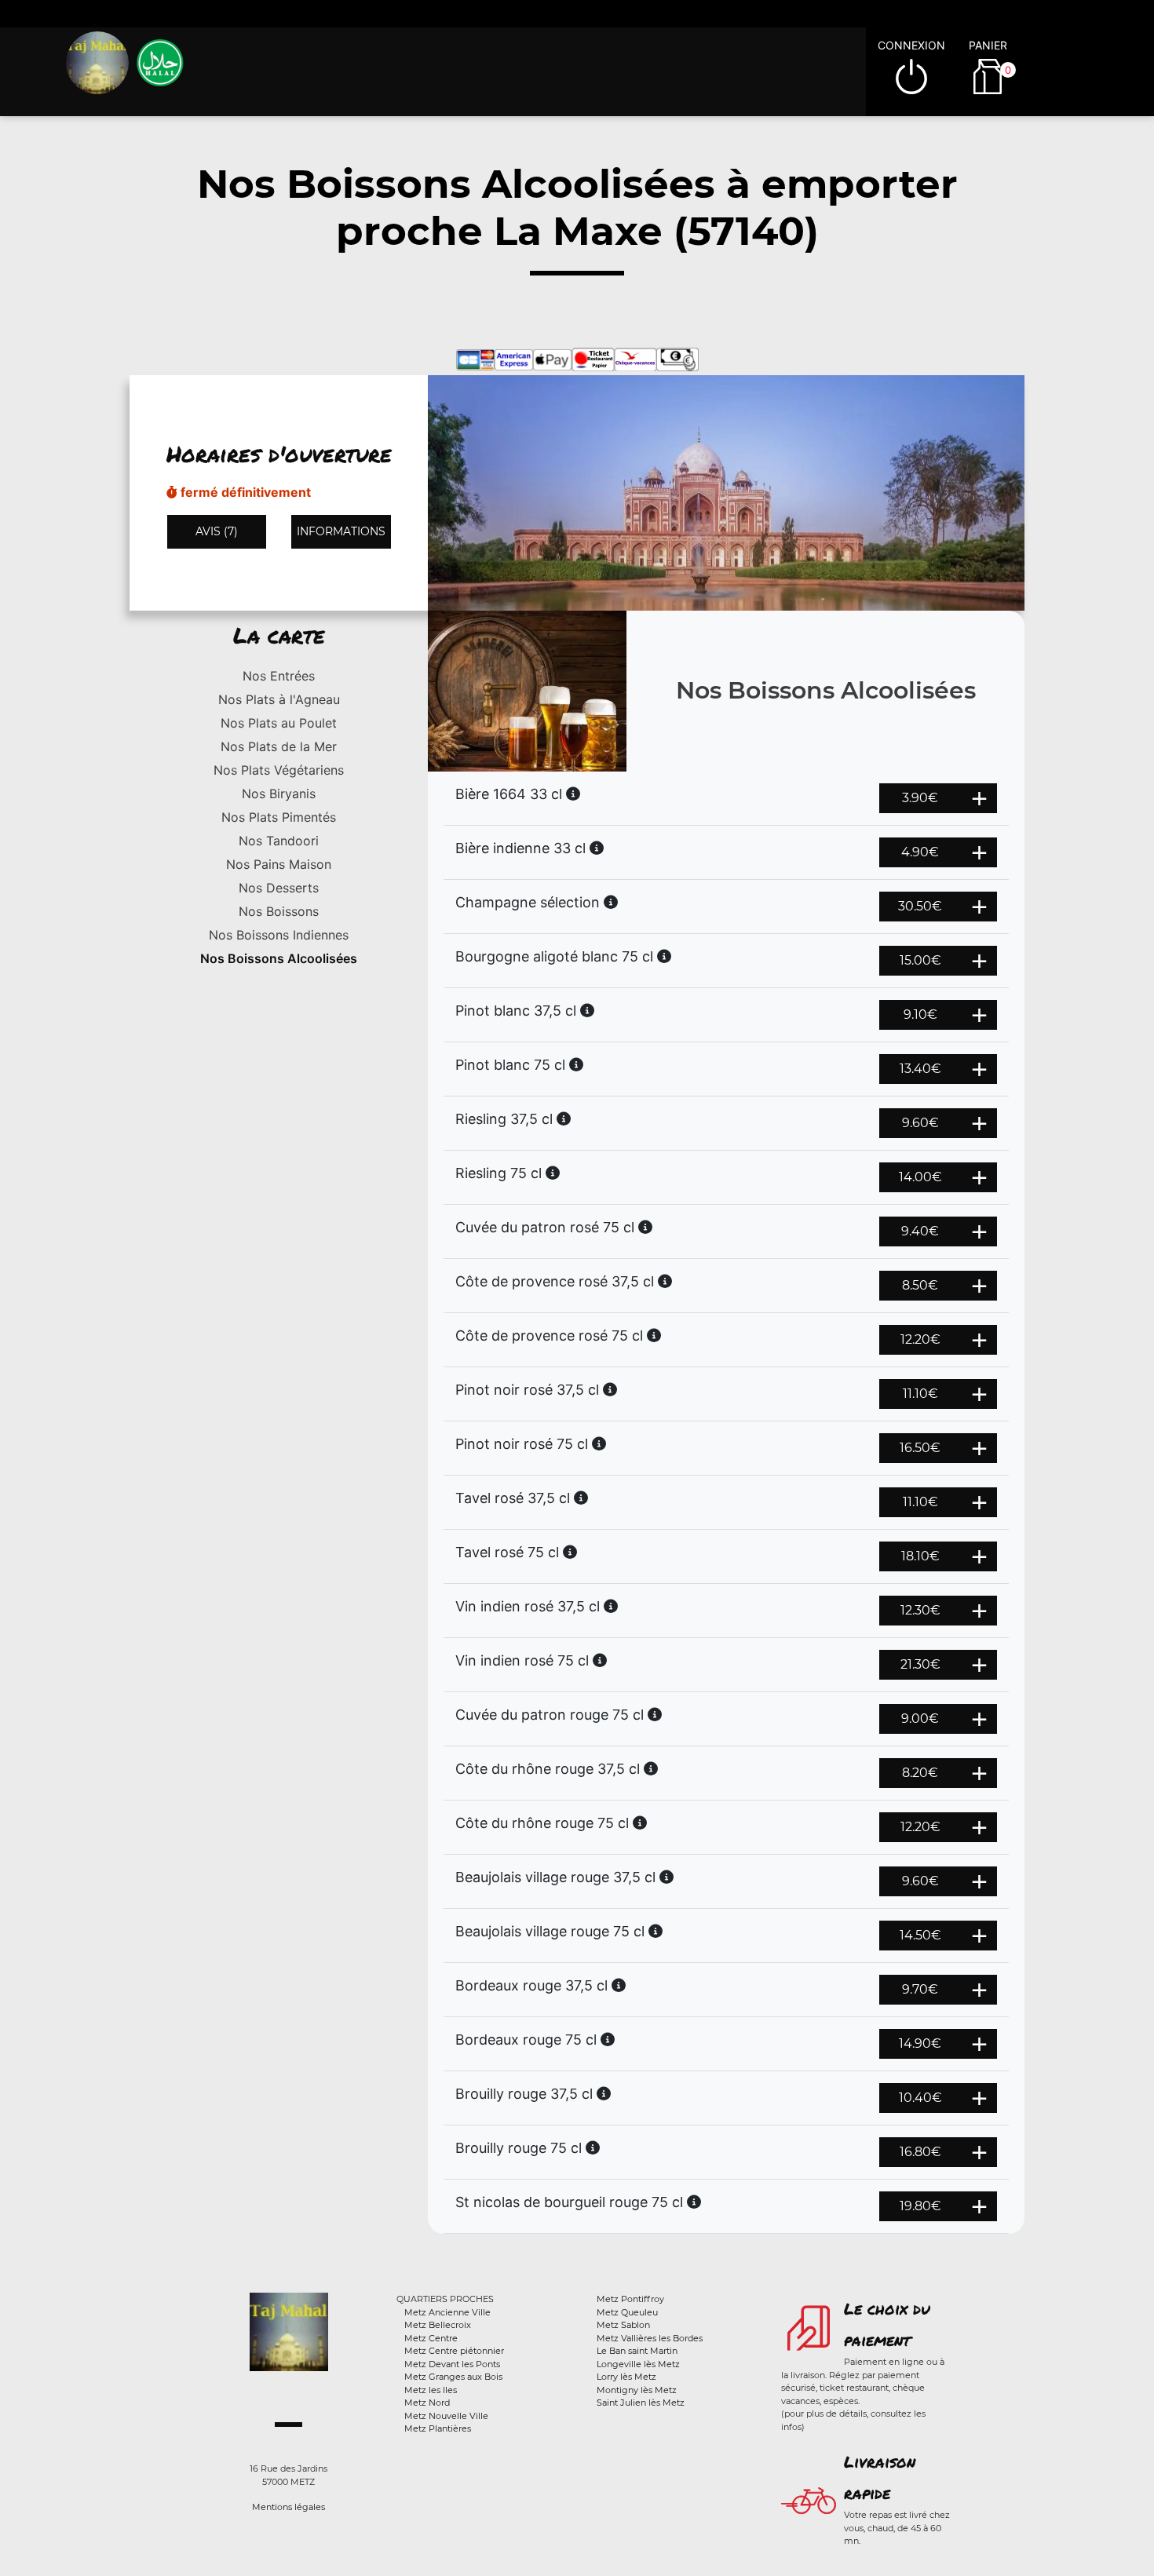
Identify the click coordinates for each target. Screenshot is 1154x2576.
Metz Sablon (623, 2325)
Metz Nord (427, 2403)
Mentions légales (288, 2507)
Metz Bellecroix (438, 2325)
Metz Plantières (438, 2428)
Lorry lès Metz (626, 2377)
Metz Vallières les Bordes (650, 2338)
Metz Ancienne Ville (447, 2312)
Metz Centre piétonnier (454, 2351)
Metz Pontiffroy (630, 2299)
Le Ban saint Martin (637, 2351)
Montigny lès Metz (637, 2390)
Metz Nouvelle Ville (446, 2416)
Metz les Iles (431, 2390)
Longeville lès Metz (638, 2364)
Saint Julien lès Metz (641, 2403)
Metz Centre (431, 2338)
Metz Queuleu (627, 2312)
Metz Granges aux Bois (453, 2377)
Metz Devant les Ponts (452, 2364)
